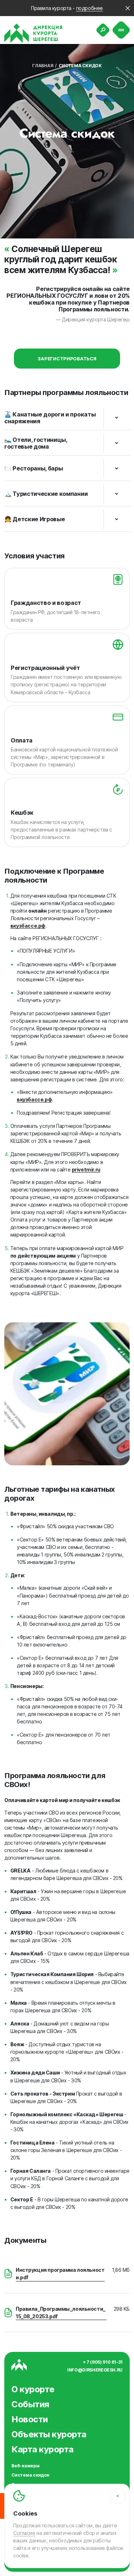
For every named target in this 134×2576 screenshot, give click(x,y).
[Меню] (121, 30)
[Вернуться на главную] (33, 33)
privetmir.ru (86, 1169)
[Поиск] (103, 30)
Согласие (24, 2533)
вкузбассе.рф (28, 926)
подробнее (90, 8)
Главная (43, 66)
